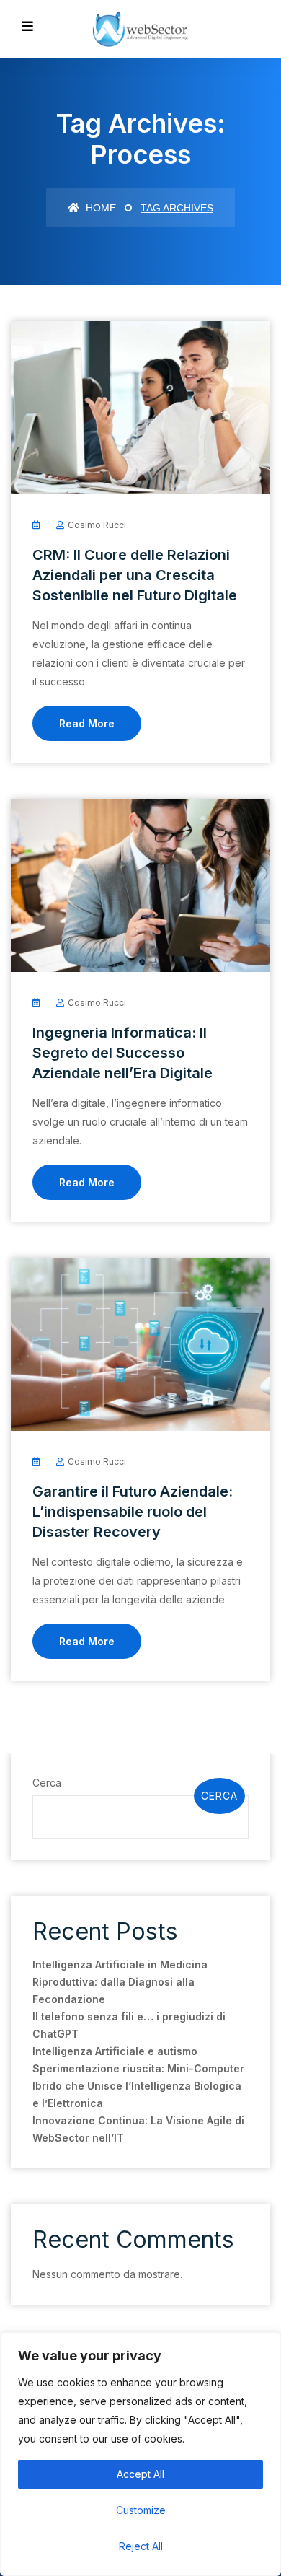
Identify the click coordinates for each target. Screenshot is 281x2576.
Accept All (140, 2474)
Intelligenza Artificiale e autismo (115, 2051)
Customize (141, 2510)
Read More (87, 723)
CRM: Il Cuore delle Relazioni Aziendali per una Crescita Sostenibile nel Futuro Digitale (135, 575)
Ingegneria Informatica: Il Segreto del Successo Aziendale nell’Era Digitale (122, 1053)
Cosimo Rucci (97, 525)
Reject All (141, 2546)
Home (99, 208)
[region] (140, 2454)
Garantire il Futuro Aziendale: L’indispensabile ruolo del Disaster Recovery (133, 1512)
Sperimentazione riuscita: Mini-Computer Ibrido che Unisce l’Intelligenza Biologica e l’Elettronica (138, 2086)
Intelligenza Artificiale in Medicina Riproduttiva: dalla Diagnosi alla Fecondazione (120, 1982)
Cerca (47, 1783)
